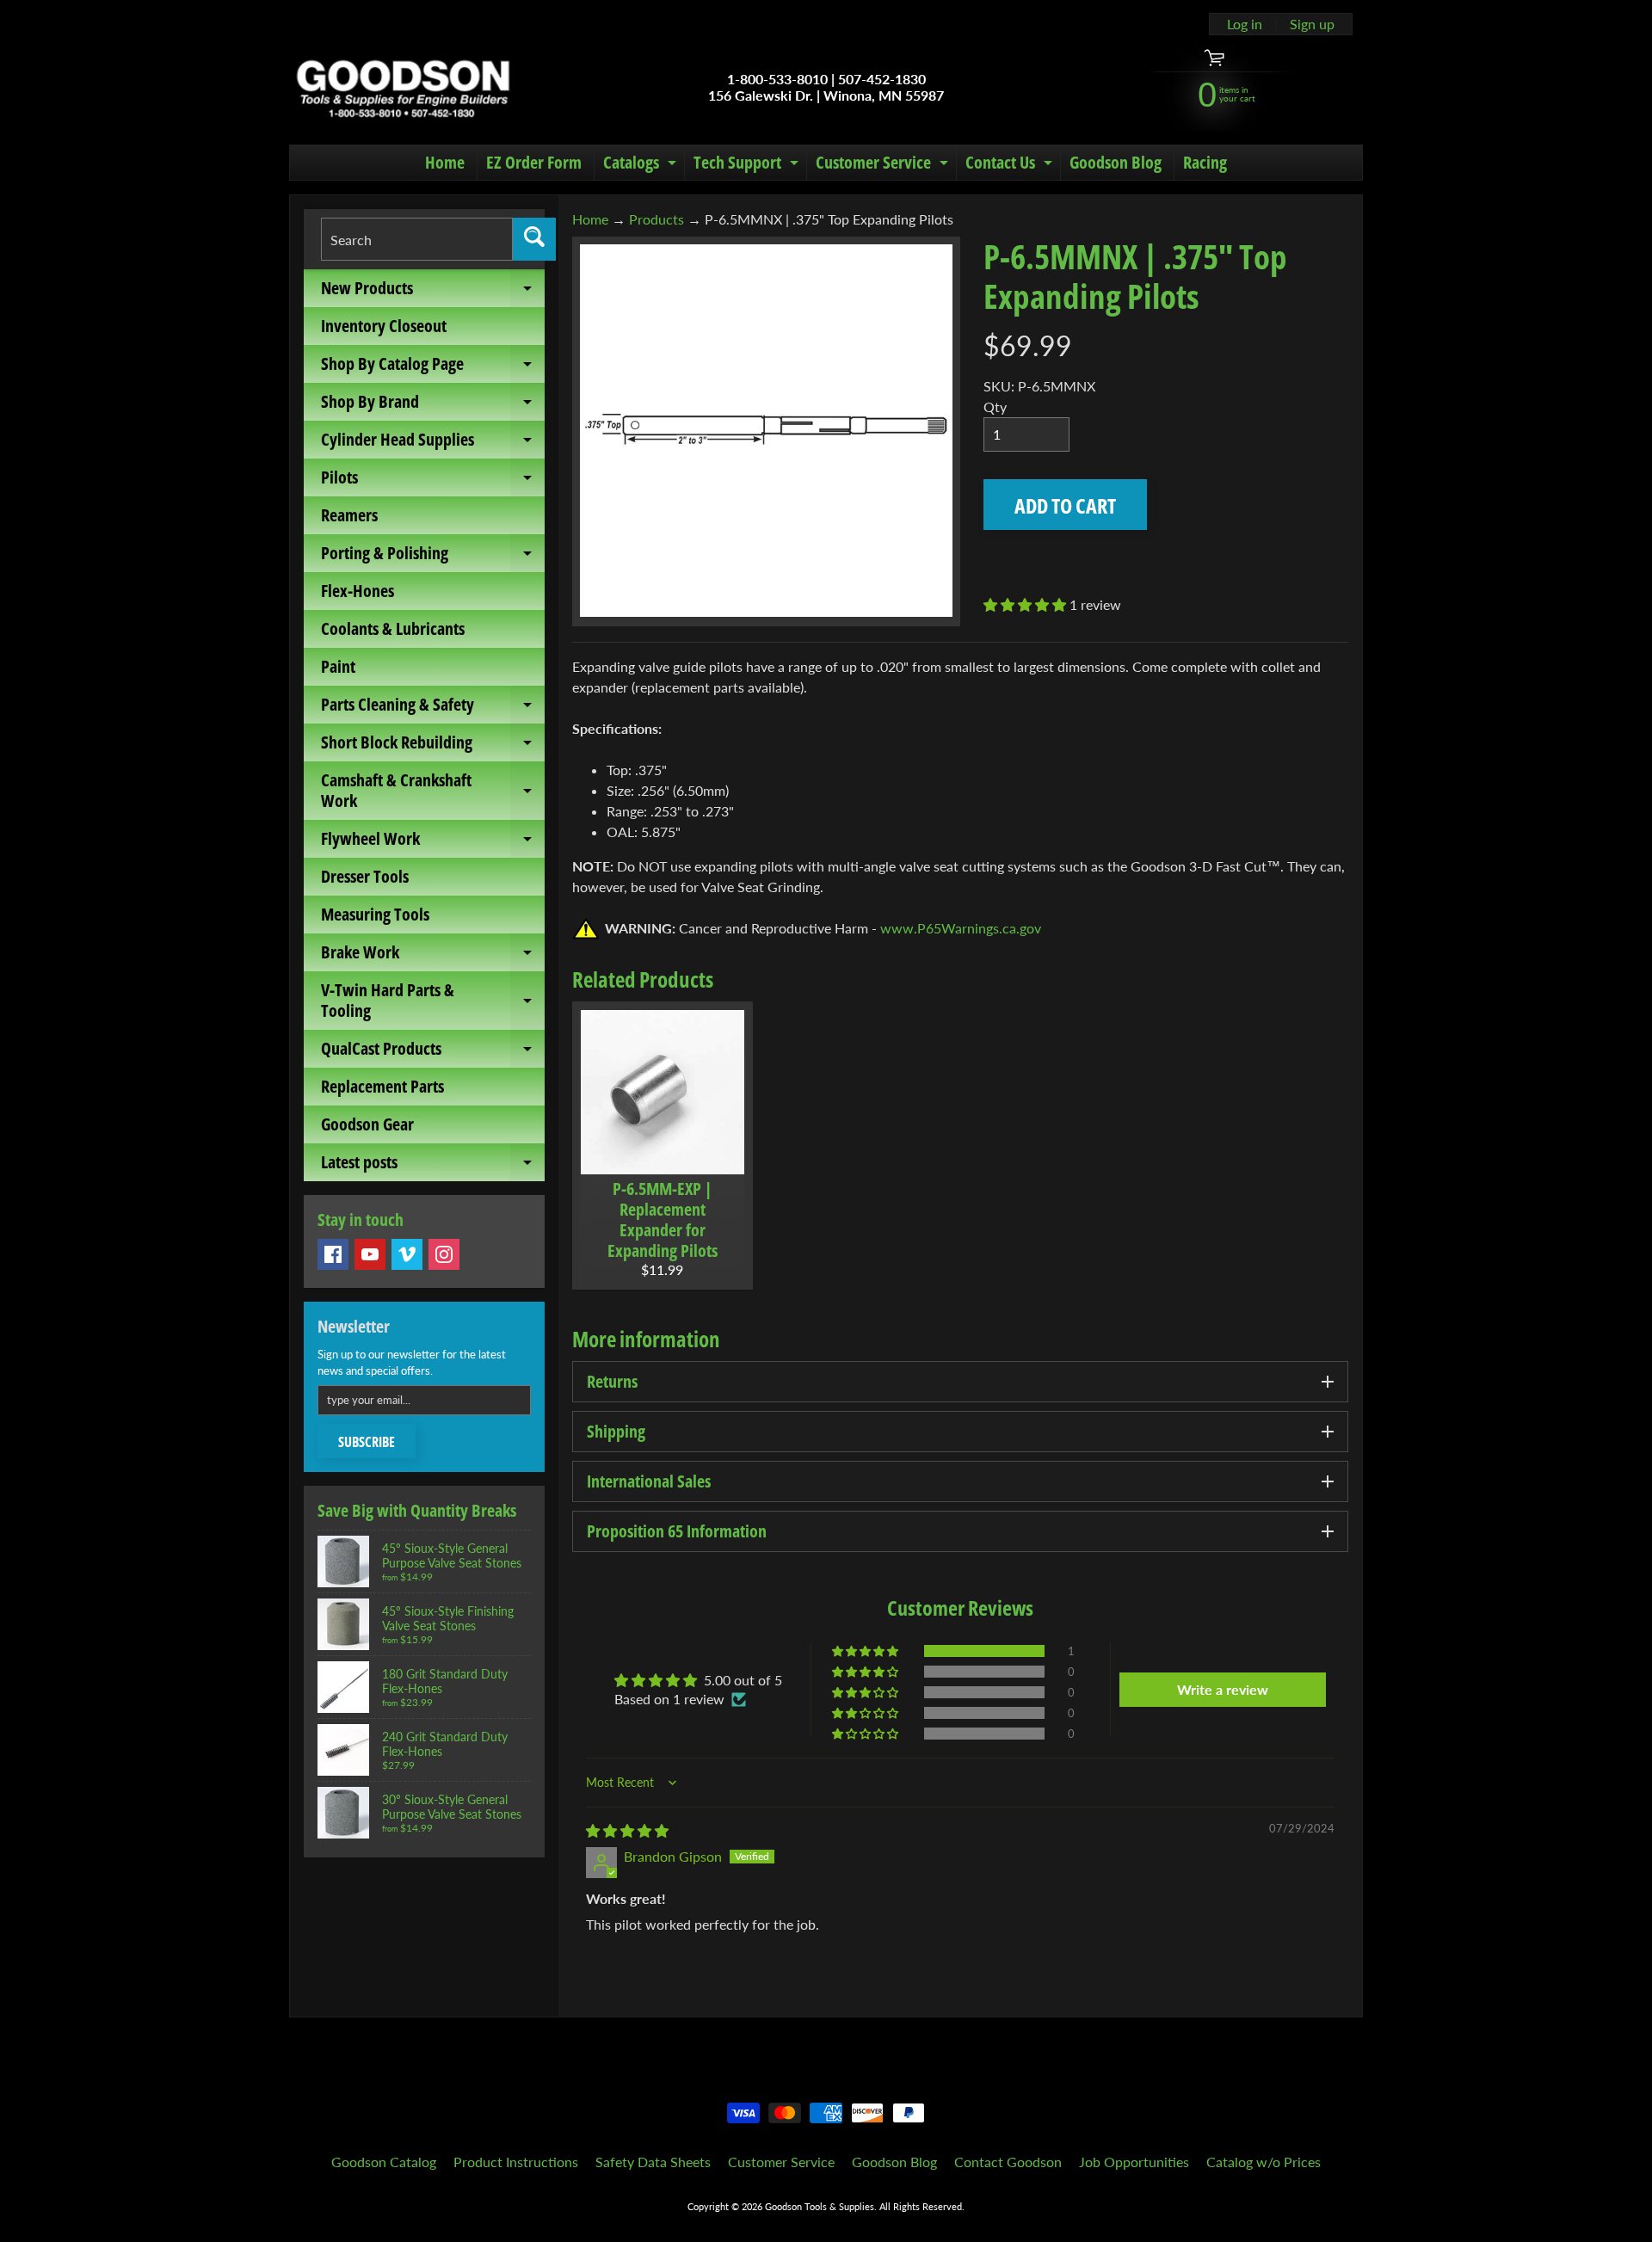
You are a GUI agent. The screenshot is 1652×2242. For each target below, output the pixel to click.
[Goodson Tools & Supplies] (403, 87)
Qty (995, 407)
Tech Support (748, 165)
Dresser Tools (365, 876)
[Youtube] (370, 1254)
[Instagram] (444, 1254)
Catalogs (642, 165)
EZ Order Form (534, 162)
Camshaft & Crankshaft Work (433, 791)
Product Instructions (516, 2162)
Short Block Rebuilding (433, 746)
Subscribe (367, 1442)
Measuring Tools (375, 914)
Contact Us (1011, 165)
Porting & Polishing (433, 557)
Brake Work (433, 956)
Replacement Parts (382, 1086)
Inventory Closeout (384, 326)
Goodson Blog (1116, 162)
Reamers (349, 515)
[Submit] (534, 239)
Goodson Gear (367, 1124)
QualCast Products (433, 1052)
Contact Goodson (1008, 2162)
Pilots (433, 481)
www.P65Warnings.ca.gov (961, 928)
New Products (433, 292)
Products (656, 219)
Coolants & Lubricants (393, 628)
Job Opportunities (1134, 2162)
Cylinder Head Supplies (433, 443)
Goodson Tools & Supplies (820, 2206)
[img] (627, 1830)
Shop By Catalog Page (433, 367)
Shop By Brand (433, 405)
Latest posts (433, 1166)
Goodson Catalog (384, 2162)
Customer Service (884, 165)
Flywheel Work (433, 842)
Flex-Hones (358, 591)
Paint (338, 666)
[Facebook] (333, 1254)
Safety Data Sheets (653, 2162)
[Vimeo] (407, 1254)
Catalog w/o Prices (1264, 2162)
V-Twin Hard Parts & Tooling (433, 1001)
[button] (1026, 604)
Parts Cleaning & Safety (433, 708)
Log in (1245, 24)
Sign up (1312, 24)
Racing (1205, 162)
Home (445, 162)
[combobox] (417, 239)
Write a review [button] (1223, 1689)
